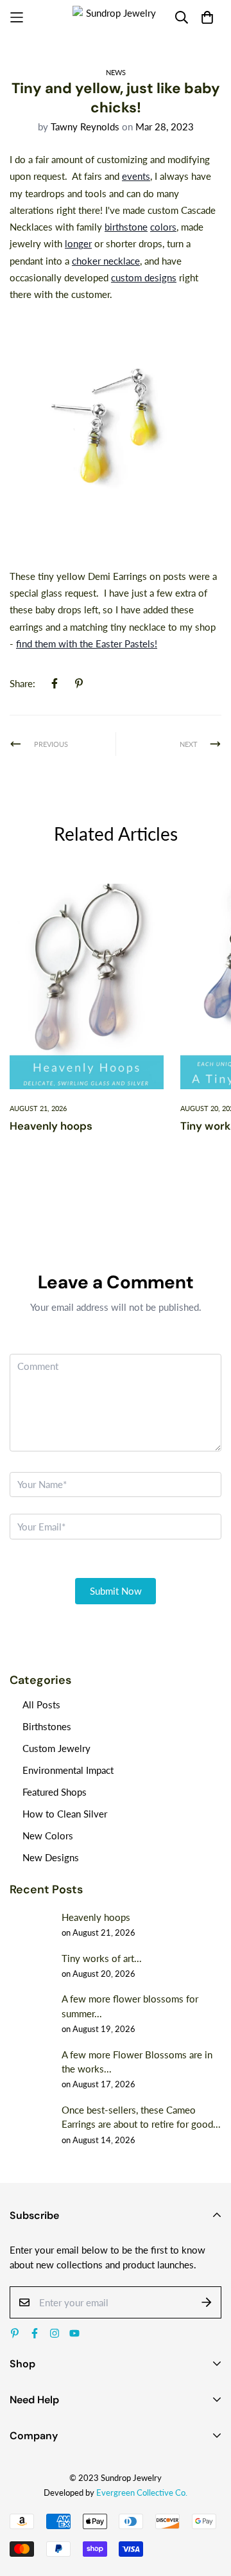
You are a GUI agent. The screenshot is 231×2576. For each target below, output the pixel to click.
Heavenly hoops (51, 1126)
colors (163, 227)
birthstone (126, 227)
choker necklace (106, 261)
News (116, 72)
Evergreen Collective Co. (142, 2493)
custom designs (144, 277)
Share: (22, 683)
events (136, 176)
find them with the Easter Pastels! (87, 644)
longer (78, 243)
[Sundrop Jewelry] (116, 18)
